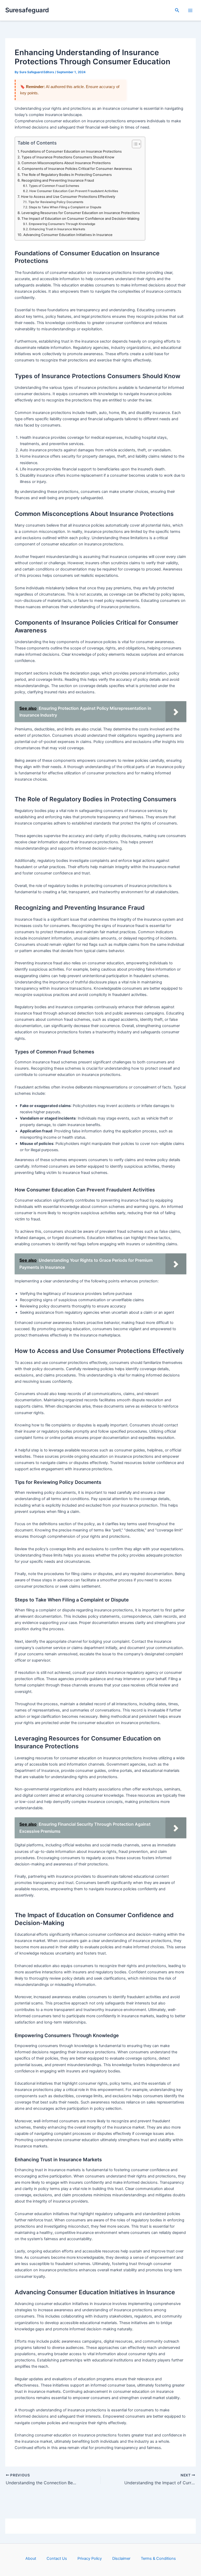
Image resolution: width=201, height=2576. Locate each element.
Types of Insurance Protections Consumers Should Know (68, 157)
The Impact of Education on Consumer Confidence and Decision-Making (80, 218)
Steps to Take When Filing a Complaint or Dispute (65, 207)
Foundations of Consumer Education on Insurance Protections (71, 151)
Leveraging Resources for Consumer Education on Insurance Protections (81, 213)
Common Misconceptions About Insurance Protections (66, 163)
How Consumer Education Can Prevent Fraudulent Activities (74, 191)
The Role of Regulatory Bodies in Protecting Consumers (67, 175)
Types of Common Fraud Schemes (54, 186)
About (31, 2558)
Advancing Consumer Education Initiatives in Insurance (68, 235)
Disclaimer (121, 2558)
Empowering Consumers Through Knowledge (62, 224)
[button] (177, 10)
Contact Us (57, 2558)
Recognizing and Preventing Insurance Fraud (58, 180)
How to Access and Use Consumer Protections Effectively (68, 197)
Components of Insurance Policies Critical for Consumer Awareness (77, 169)
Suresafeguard (27, 10)
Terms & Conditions (158, 2558)
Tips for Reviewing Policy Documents (56, 202)
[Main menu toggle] (190, 10)
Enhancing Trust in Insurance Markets (57, 229)
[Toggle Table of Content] (134, 144)
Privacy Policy (90, 2558)
